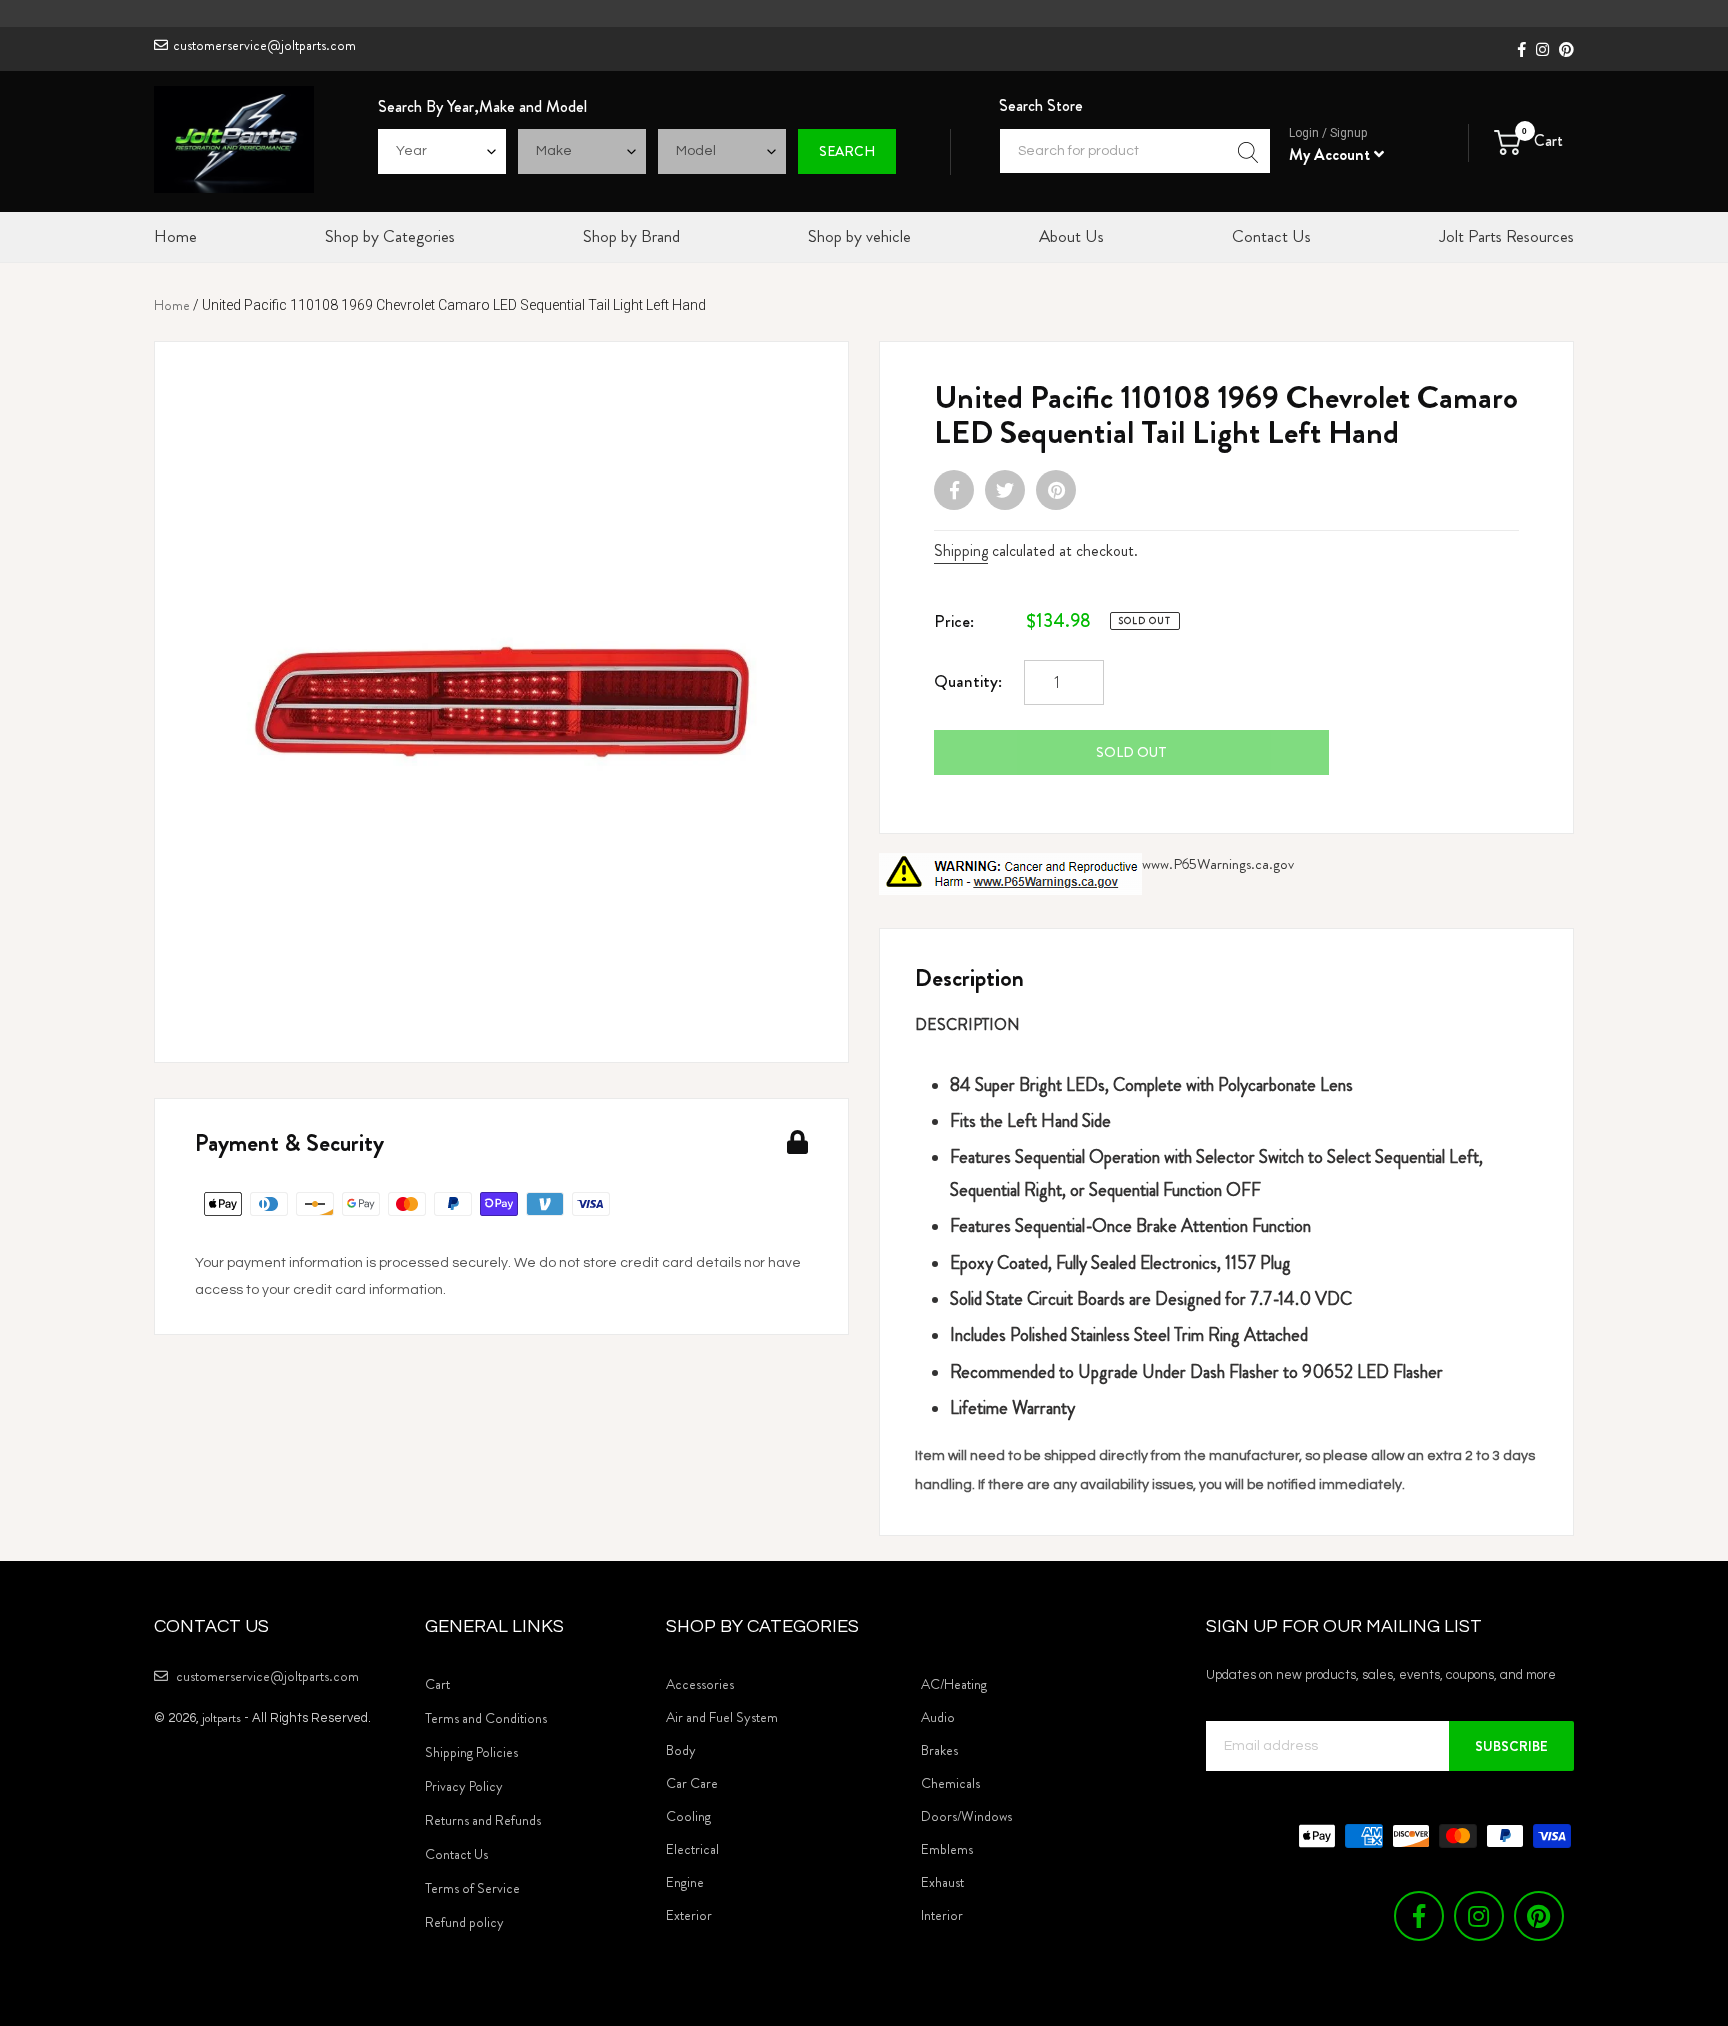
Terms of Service (472, 1888)
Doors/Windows (966, 1816)
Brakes (939, 1750)
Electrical (692, 1849)
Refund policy (464, 1922)
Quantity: (968, 681)
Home (172, 305)
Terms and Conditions (486, 1718)
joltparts (221, 1717)
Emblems (947, 1849)
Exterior (689, 1915)
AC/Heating (954, 1684)
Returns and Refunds (483, 1820)
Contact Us (456, 1854)
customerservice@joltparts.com (264, 45)
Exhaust (942, 1882)
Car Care (692, 1783)
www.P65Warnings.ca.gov (1218, 864)
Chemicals (950, 1783)
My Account (1331, 154)
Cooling (688, 1816)
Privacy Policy (464, 1786)
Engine (685, 1882)
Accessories (700, 1684)
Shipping (961, 550)
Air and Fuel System (722, 1717)
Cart (437, 1684)
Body (681, 1750)
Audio (938, 1717)
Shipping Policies (471, 1752)
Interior (942, 1915)
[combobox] (1135, 151)
